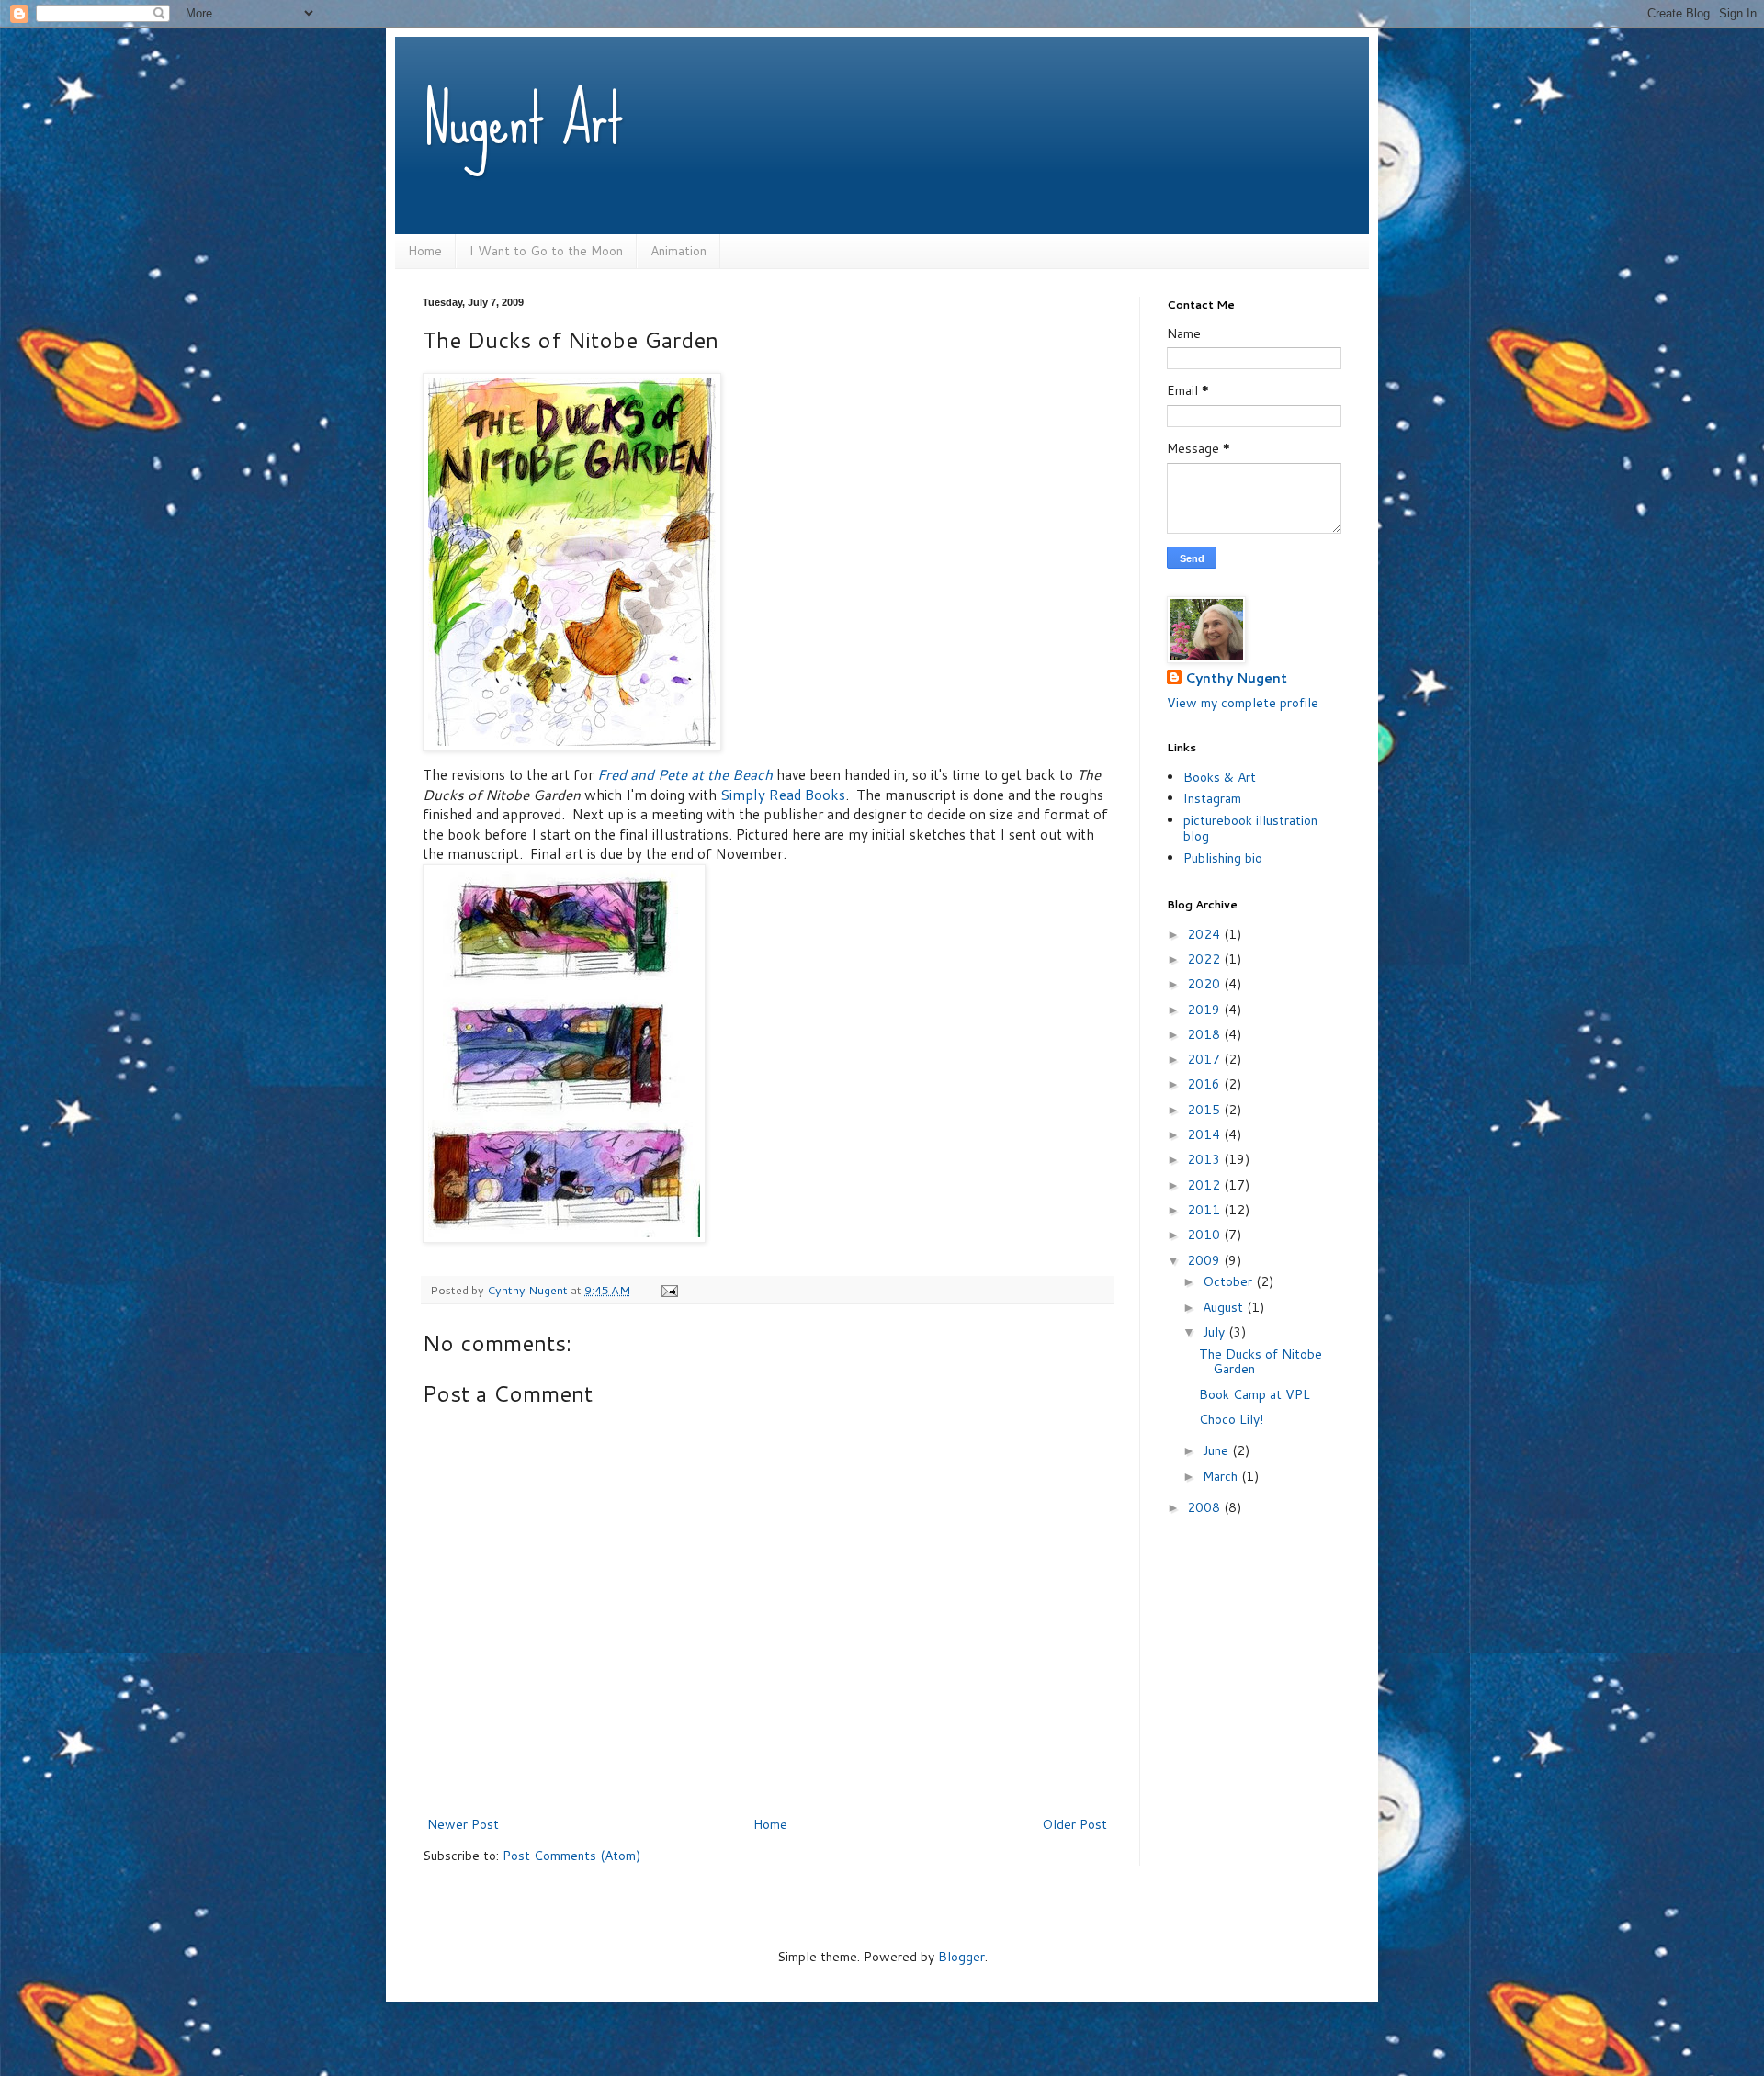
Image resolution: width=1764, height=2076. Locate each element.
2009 (1205, 1260)
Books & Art (1220, 777)
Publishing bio (1223, 858)
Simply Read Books (783, 795)
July (1216, 1332)
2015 (1205, 1110)
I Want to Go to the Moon (546, 251)
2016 (1205, 1084)
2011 (1205, 1210)
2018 (1205, 1034)
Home (425, 251)
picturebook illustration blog (1250, 828)
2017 (1205, 1059)
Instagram (1212, 798)
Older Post (1074, 1824)
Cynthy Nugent (1236, 678)
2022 (1205, 959)
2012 (1205, 1185)
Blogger (961, 1957)
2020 (1205, 984)
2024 (1205, 934)
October (1229, 1281)
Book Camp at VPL (1255, 1394)
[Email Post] (668, 1290)
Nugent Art (523, 119)
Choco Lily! (1231, 1419)
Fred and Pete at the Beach (685, 774)
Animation (678, 251)
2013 (1205, 1159)
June (1217, 1450)
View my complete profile (1243, 703)
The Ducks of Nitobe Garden (1261, 1362)
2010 (1205, 1235)
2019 (1205, 1010)
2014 (1205, 1134)
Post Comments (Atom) (571, 1856)
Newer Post (463, 1824)
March (1222, 1476)
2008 (1205, 1507)
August (1225, 1307)
